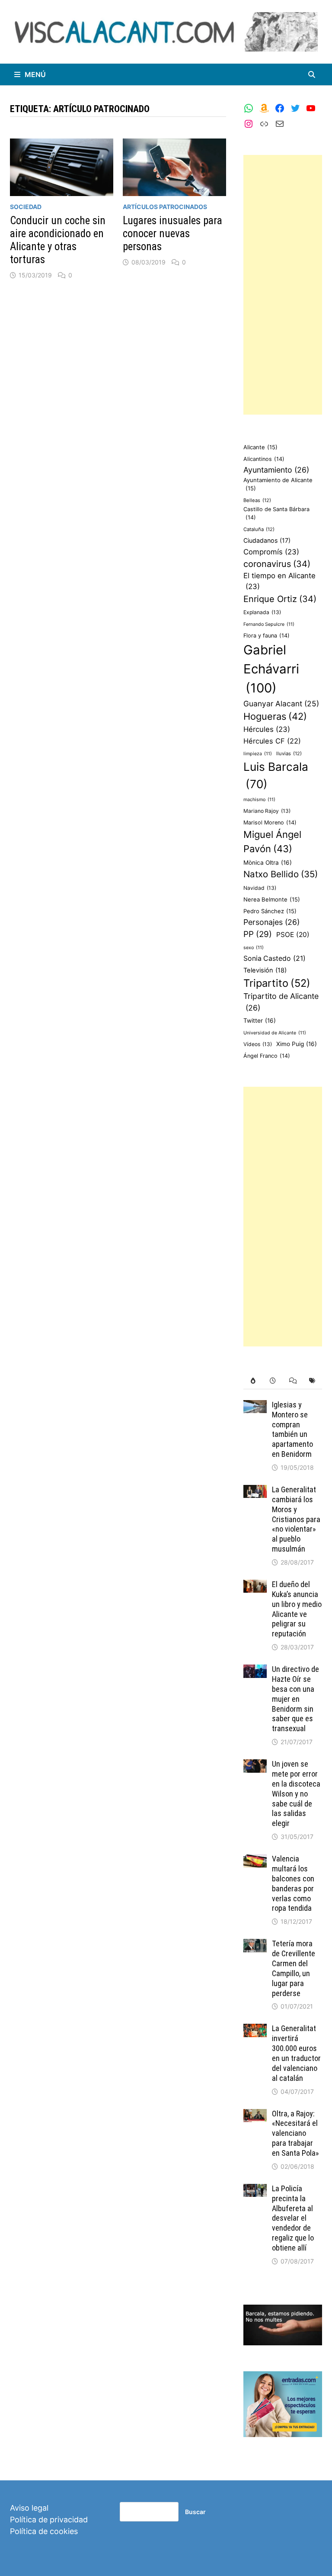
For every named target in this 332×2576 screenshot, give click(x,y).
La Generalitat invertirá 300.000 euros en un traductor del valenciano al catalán (296, 2053)
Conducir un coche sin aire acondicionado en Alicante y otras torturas (58, 240)
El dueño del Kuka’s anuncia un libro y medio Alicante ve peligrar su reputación (297, 1609)
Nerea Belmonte (272, 899)
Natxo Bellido (281, 874)
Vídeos (258, 1044)
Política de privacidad (49, 2520)
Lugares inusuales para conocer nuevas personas (172, 233)
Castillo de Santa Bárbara (276, 513)
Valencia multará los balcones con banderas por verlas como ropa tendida (293, 1883)
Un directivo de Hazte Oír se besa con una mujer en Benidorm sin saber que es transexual (295, 1699)
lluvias (289, 753)
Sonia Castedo (275, 958)
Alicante (260, 447)
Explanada (262, 612)
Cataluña (259, 529)
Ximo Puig (297, 1044)
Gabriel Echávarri (271, 669)
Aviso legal (29, 2508)
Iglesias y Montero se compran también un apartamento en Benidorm (292, 1429)
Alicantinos (264, 459)
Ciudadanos (267, 540)
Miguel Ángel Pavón (272, 842)
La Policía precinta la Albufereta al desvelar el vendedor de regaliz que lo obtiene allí (293, 2218)
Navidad (260, 888)
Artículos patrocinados (165, 207)
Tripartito (277, 983)
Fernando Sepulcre (269, 624)
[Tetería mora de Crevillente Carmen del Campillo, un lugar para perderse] (255, 1945)
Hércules (267, 729)
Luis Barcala (276, 775)
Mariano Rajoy (267, 811)
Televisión (265, 970)
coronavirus (277, 564)
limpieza (258, 754)
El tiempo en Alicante (279, 581)
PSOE (293, 935)
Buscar (195, 2512)
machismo (259, 800)
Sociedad (26, 207)
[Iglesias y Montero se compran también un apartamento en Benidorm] (255, 1406)
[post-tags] (312, 1381)
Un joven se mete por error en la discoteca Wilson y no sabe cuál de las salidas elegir (296, 1794)
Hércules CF (272, 741)
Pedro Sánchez (270, 911)
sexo (254, 948)
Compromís (271, 552)
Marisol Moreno (270, 823)
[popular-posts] (253, 1381)
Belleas (257, 500)
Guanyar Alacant (281, 704)
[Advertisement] (283, 285)
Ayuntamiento (276, 470)
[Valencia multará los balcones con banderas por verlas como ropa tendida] (255, 1860)
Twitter (260, 1021)
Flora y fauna (267, 636)
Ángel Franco (267, 1056)
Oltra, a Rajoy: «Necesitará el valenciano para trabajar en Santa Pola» (295, 2133)
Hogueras (275, 716)
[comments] (293, 1381)
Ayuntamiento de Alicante (278, 484)
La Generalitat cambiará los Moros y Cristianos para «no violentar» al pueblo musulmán (296, 1519)
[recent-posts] (273, 1381)
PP (258, 934)
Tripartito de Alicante (281, 1002)
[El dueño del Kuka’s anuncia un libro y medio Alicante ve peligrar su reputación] (255, 1586)
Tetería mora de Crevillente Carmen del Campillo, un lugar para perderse (294, 1968)
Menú (35, 74)
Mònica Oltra (268, 863)
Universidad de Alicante (275, 1033)
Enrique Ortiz (280, 599)
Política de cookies (44, 2531)
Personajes (271, 922)
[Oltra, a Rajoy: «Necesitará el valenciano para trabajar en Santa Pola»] (255, 2115)
